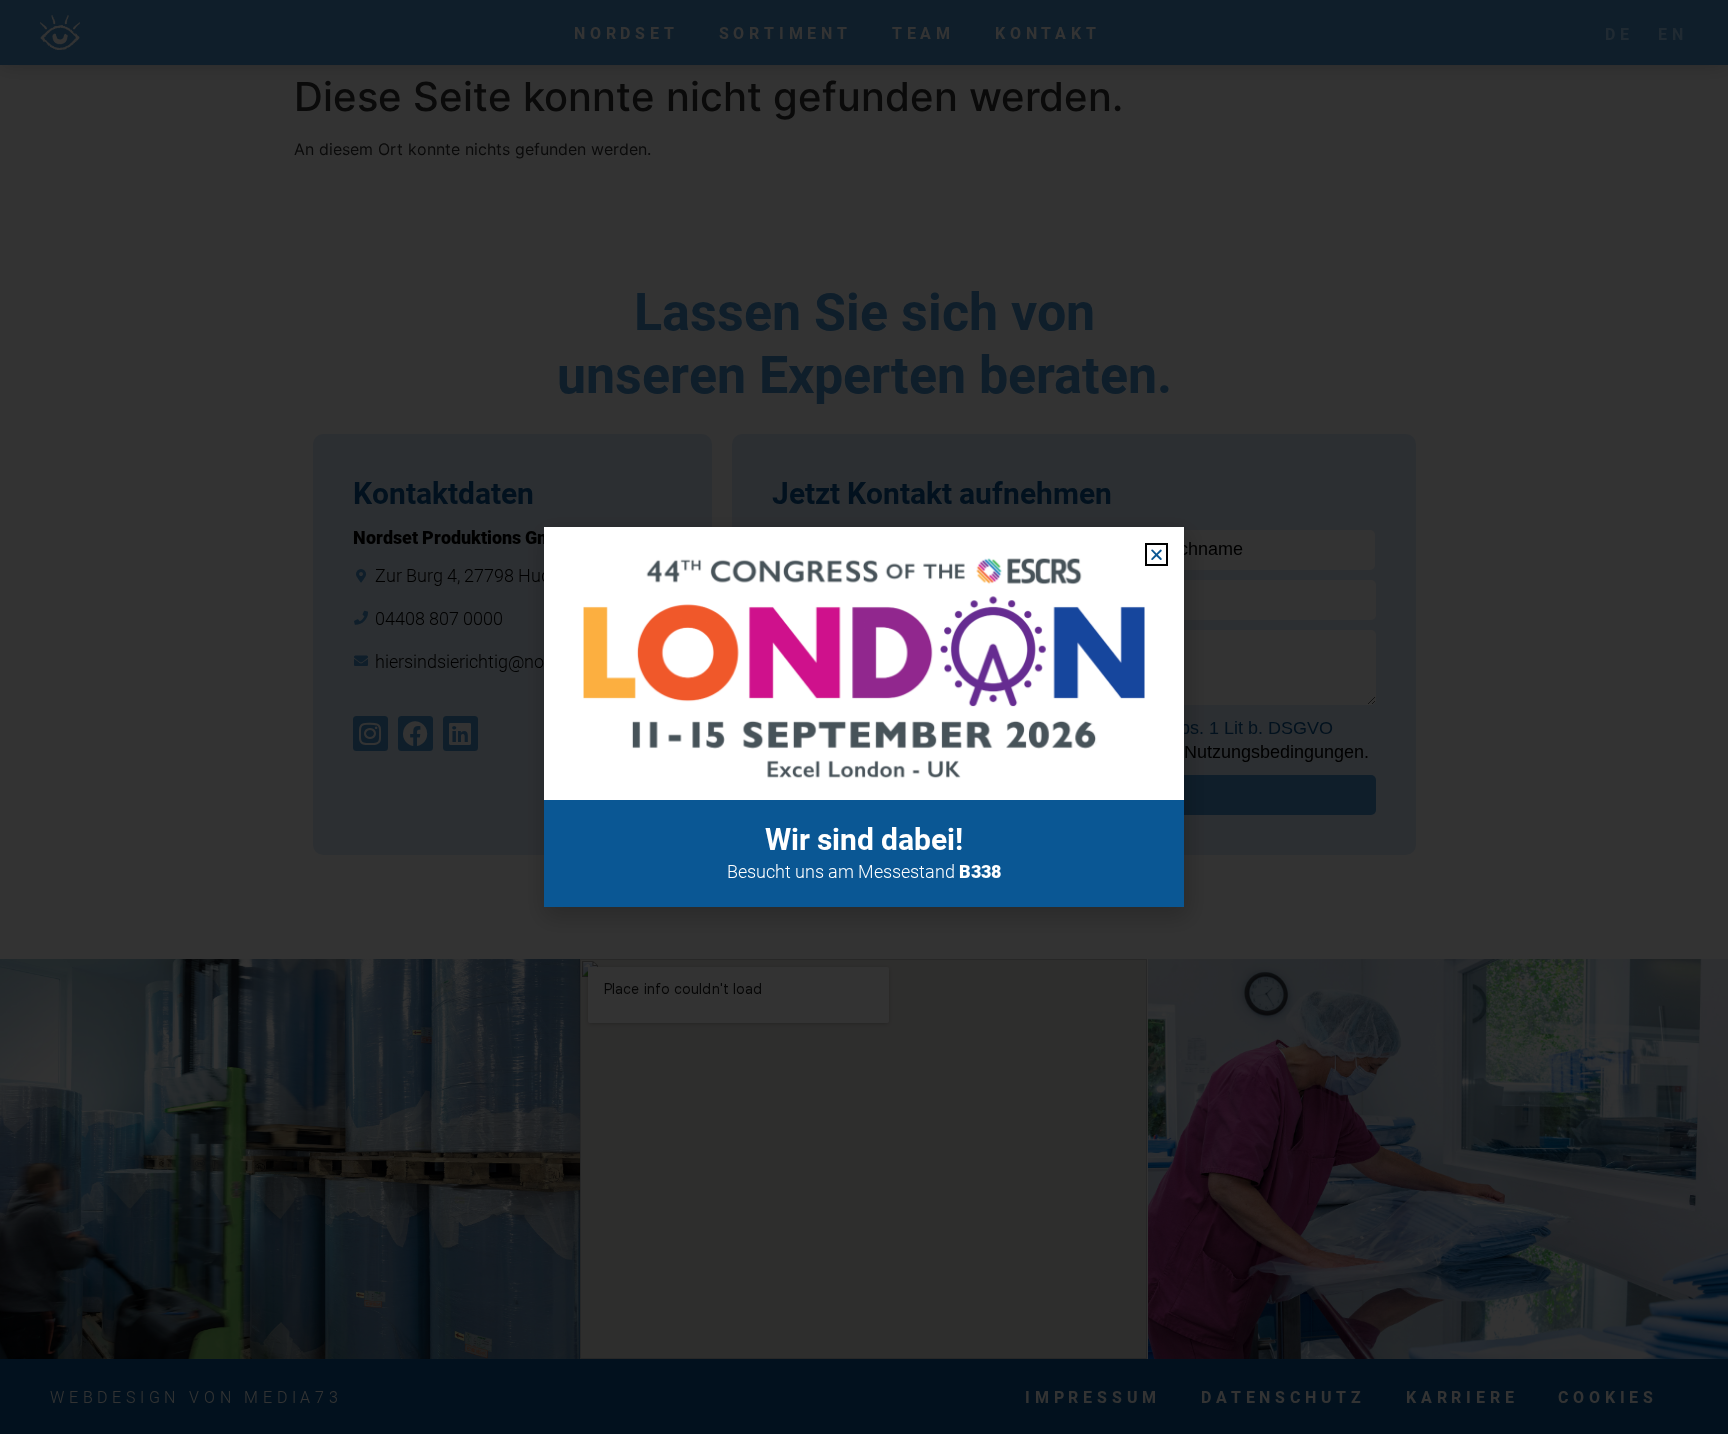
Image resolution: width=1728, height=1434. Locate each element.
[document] (864, 717)
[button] (1156, 554)
